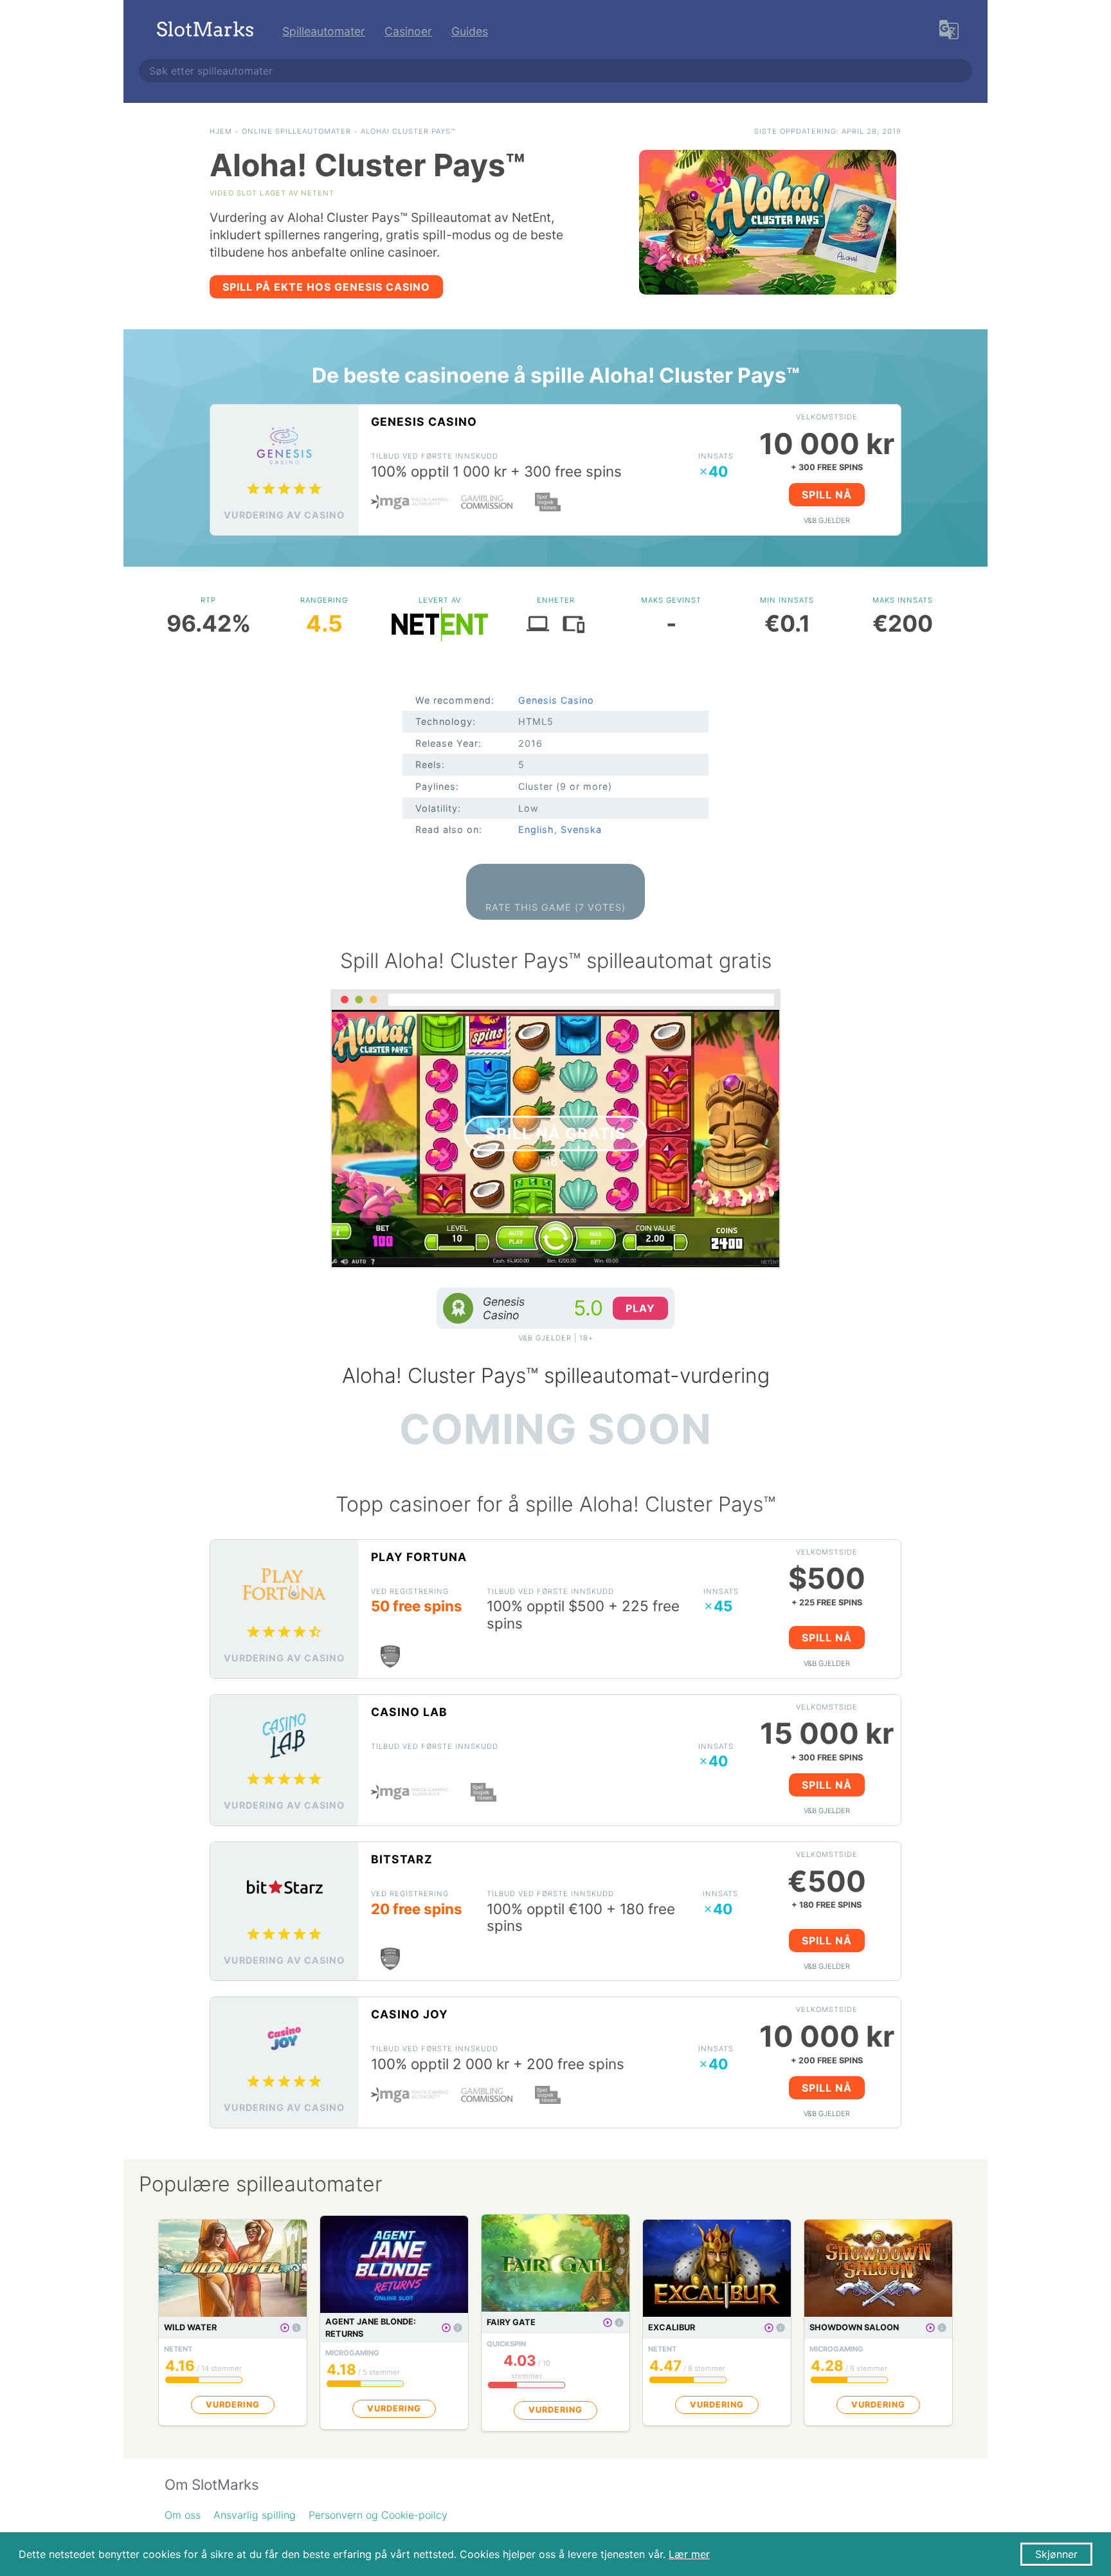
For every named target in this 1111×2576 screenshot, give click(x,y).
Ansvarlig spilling (255, 2515)
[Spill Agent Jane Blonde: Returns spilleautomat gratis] (446, 2328)
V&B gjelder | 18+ (556, 1338)
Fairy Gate (511, 2322)
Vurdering (233, 2405)
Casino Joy (410, 2014)
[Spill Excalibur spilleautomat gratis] (769, 2328)
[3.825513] (296, 2328)
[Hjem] (205, 31)
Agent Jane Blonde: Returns (371, 2328)
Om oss (183, 2515)
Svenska (581, 829)
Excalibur (672, 2327)
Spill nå (827, 495)
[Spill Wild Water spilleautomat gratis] (285, 2328)
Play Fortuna (419, 1557)
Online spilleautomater (296, 131)
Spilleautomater (324, 31)
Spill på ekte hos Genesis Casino (326, 287)
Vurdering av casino (284, 515)
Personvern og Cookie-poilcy (378, 2515)
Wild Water (190, 2327)
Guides (470, 31)
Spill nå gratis (556, 1134)
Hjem (221, 131)
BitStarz (402, 1859)
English (536, 829)
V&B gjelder (827, 520)
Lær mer (689, 2554)
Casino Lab (409, 1712)
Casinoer (408, 31)
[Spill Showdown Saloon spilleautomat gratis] (930, 2328)
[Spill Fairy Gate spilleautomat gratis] (608, 2323)
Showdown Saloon (854, 2327)
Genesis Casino (424, 422)
